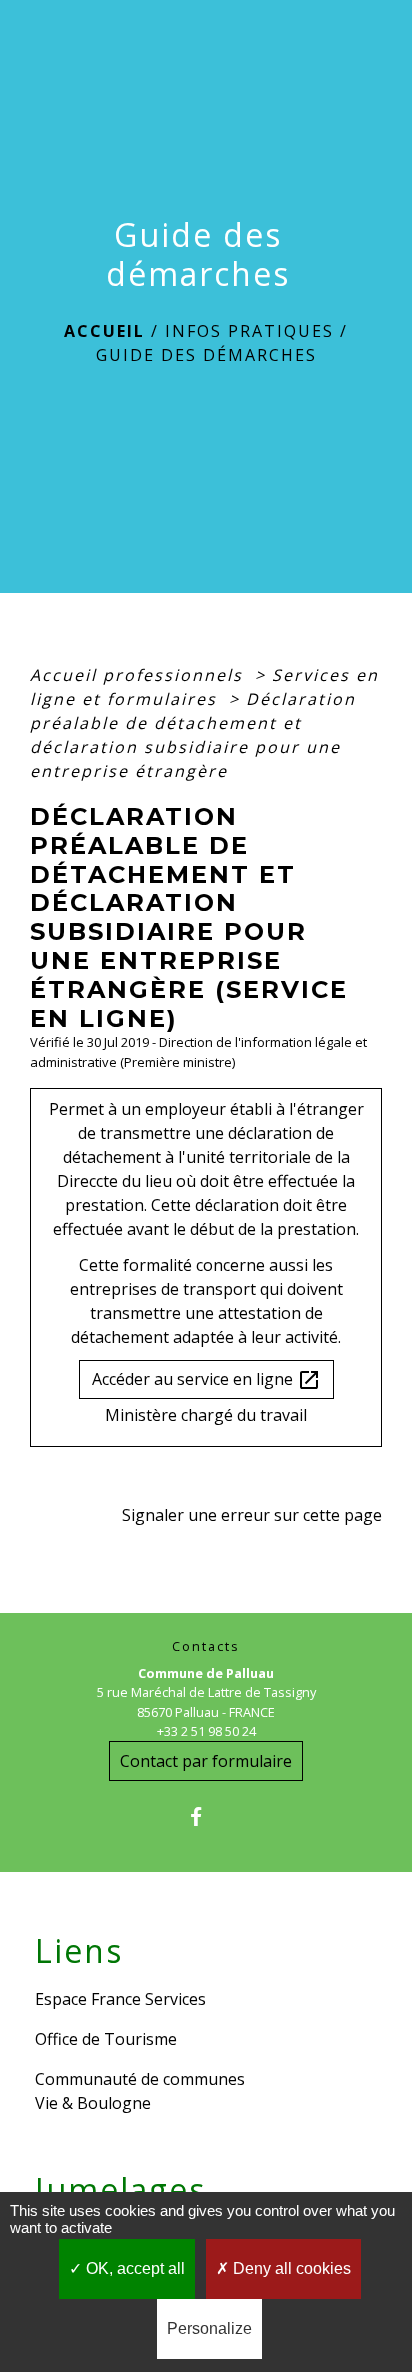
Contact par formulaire (206, 1761)
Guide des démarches (206, 355)
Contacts (206, 1646)
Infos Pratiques (249, 331)
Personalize (209, 2328)
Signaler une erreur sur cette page (252, 1515)
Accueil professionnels (139, 675)
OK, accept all (133, 2268)
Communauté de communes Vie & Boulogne (140, 2091)
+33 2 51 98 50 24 (206, 1731)
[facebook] (205, 1816)
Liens (79, 1951)
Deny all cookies (290, 2268)
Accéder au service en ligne (206, 1380)
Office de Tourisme (106, 2039)
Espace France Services (120, 1999)
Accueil (104, 331)
